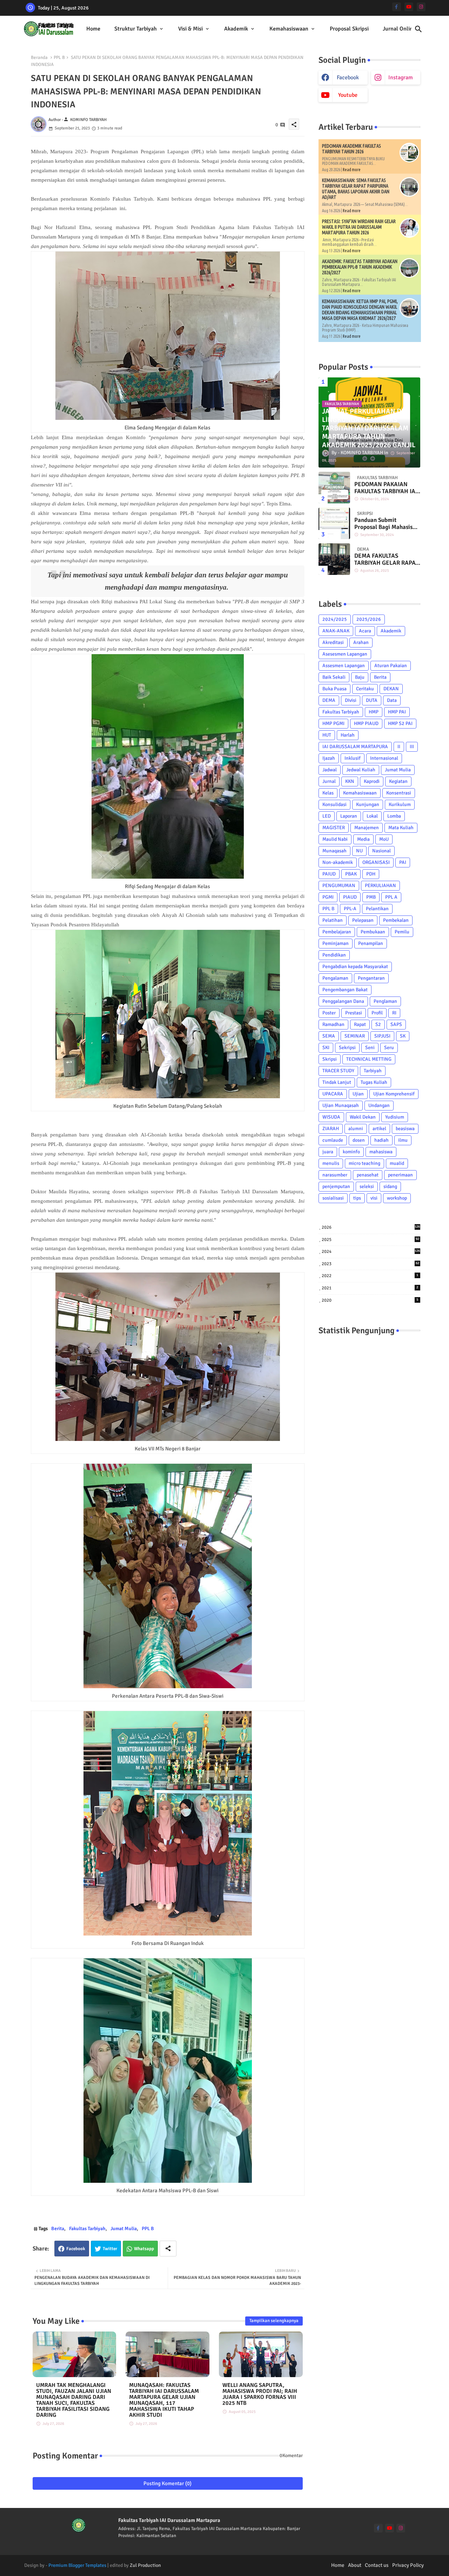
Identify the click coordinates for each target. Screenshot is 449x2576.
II (399, 747)
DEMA (329, 700)
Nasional (381, 851)
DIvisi (351, 700)
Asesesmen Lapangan (345, 654)
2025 (370, 1240)
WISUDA (331, 1117)
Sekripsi (347, 1048)
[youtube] (409, 7)
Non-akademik (338, 862)
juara (328, 1152)
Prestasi (354, 1013)
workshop (397, 1198)
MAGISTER (334, 828)
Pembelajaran (337, 932)
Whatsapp (144, 2249)
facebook (348, 78)
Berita (58, 2229)
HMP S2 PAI (400, 723)
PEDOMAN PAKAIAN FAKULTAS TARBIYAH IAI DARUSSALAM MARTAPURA (386, 488)
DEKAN (391, 689)
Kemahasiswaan (289, 29)
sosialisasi (333, 1198)
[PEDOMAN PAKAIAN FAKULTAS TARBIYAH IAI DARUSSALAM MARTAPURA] (334, 488)
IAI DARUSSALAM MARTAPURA (355, 747)
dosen (359, 1140)
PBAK (351, 874)
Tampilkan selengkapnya (274, 2321)
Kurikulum (400, 804)
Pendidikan (334, 955)
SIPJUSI (382, 1036)
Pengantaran (371, 978)
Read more (352, 170)
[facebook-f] (397, 7)
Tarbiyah (373, 1071)
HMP (374, 712)
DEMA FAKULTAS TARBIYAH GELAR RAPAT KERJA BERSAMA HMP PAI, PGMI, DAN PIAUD (386, 560)
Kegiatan (398, 781)
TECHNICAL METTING (369, 1059)
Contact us (377, 2565)
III (412, 747)
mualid (397, 1163)
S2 (378, 1024)
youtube (348, 95)
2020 (370, 1300)
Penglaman (385, 1001)
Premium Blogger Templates (77, 2565)
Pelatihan (333, 920)
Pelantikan (377, 909)
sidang (390, 1186)
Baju (360, 677)
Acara (365, 631)
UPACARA (333, 1094)
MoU (384, 839)
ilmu (403, 1140)
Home (93, 29)
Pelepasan (363, 920)
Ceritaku (365, 689)
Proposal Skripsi (349, 29)
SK (403, 1036)
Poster (329, 1013)
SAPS (396, 1024)
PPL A (391, 897)
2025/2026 (369, 619)
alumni (356, 1129)
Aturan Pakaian (391, 666)
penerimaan (400, 1175)
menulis (331, 1163)
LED (327, 816)
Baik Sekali (334, 677)
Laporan (349, 816)
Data (392, 700)
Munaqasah (334, 851)
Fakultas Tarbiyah (87, 2229)
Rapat (360, 1024)
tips (357, 1198)
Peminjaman (336, 943)
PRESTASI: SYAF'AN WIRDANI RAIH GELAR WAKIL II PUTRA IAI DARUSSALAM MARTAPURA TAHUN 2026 (359, 227)
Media (363, 839)
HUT (327, 735)
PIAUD (350, 897)
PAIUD (329, 874)
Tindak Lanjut (337, 1082)
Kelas (328, 793)
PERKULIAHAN (380, 885)
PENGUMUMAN (339, 885)
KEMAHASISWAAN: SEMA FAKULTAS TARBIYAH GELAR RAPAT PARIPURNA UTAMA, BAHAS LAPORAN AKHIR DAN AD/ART (356, 189)
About (355, 2565)
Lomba (394, 816)
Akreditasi (333, 642)
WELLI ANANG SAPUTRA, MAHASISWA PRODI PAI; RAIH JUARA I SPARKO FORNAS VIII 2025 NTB (260, 2394)
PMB (371, 897)
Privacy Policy (408, 2565)
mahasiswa (381, 1152)
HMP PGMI (333, 723)
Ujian (358, 1094)
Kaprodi (372, 781)
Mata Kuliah (401, 828)
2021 (370, 1288)
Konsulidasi (334, 804)
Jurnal (329, 781)
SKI (326, 1048)
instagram (401, 78)
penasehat (368, 1175)
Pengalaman (335, 978)
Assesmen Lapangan (344, 666)
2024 (371, 1252)
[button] (418, 29)
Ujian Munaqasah (341, 1105)
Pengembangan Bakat (345, 990)
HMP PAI (397, 712)
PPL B (59, 58)
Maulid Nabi (335, 839)
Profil (377, 1013)
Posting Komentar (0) (167, 2483)
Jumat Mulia (124, 2229)
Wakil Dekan (363, 1117)
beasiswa (405, 1129)
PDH (371, 874)
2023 (370, 1264)
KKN (350, 781)
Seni (370, 1048)
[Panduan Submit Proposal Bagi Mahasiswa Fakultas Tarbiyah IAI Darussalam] (334, 523)
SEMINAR (355, 1036)
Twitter (110, 2249)
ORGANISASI (376, 862)
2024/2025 (335, 619)
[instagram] (421, 7)
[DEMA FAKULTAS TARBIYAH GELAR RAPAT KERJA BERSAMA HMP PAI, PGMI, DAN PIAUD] (334, 559)
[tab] (93, 29)
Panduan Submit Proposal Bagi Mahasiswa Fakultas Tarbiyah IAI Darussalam (387, 524)
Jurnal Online (399, 29)
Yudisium (395, 1117)
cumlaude (333, 1140)
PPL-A (350, 909)
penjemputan (336, 1186)
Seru (389, 1048)
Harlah (348, 735)
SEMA (329, 1036)
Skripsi (330, 1059)
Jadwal (330, 770)
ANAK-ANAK (336, 631)
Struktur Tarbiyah (136, 29)
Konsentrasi (399, 793)
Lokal (372, 816)
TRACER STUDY (338, 1071)
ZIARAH (331, 1129)
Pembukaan (373, 932)
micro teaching (364, 1163)
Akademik (236, 29)
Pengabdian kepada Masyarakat (355, 967)
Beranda (39, 58)
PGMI (328, 897)
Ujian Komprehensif (394, 1094)
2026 (371, 1227)
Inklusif (353, 758)
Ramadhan (333, 1024)
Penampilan (371, 943)
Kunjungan (368, 804)
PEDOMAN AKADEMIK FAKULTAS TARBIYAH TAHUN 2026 (351, 149)
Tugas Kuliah (374, 1082)
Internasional (384, 758)
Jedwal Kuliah (361, 770)
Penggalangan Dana (343, 1001)
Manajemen (367, 828)
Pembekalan (396, 920)
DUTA (372, 700)
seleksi (367, 1186)
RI (394, 1013)
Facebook (76, 2249)
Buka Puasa (334, 689)
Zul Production (145, 2565)
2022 (370, 1276)
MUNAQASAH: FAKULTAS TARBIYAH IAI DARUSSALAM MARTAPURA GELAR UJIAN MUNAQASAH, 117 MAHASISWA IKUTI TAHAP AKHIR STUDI (164, 2400)
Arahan (361, 642)
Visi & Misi (190, 29)
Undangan (379, 1105)
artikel (379, 1129)
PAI (403, 862)
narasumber (335, 1175)
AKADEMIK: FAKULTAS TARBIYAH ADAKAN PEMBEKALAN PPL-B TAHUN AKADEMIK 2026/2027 (360, 267)
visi (374, 1198)
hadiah (381, 1140)
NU (359, 851)
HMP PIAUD (366, 723)
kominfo (351, 1152)
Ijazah (329, 758)
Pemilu (402, 932)
